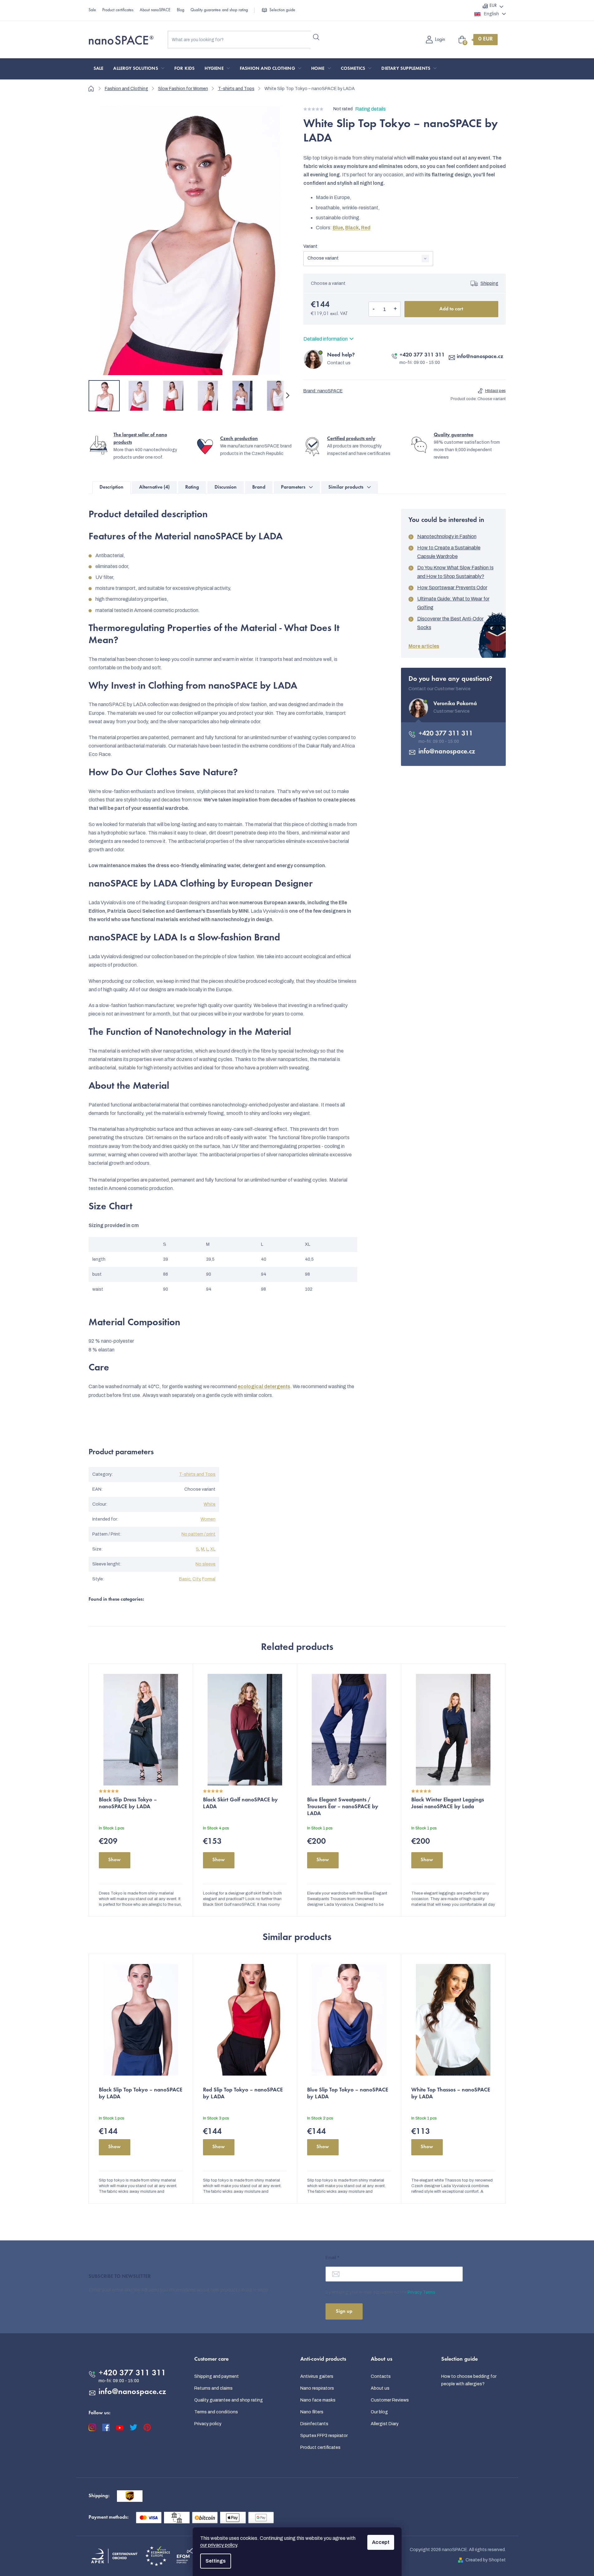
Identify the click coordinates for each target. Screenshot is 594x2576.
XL (213, 1549)
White (210, 1504)
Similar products (346, 487)
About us (380, 2388)
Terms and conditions (216, 2412)
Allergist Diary (385, 2424)
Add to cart (451, 309)
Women (208, 1519)
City (196, 1579)
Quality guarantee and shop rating (219, 10)
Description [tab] (111, 487)
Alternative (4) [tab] (154, 487)
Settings (216, 2561)
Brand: (323, 391)
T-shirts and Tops (197, 1474)
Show (114, 1860)
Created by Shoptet (486, 2560)
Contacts (381, 2376)
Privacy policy (208, 2424)
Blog (181, 10)
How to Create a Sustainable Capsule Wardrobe (449, 552)
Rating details (370, 109)
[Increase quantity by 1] (395, 309)
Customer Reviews (390, 2400)
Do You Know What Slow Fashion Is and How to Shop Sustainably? (455, 572)
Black (352, 228)
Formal (209, 1579)
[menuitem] (99, 69)
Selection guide (282, 10)
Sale (92, 10)
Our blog (379, 2412)
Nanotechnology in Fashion (447, 536)
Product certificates (118, 10)
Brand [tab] (259, 487)
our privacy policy (219, 2545)
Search (316, 37)
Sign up (344, 2311)
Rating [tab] (192, 487)
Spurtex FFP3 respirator (324, 2436)
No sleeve (205, 1564)
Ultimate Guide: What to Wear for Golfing (453, 603)
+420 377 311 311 (422, 355)
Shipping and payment (217, 2376)
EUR (493, 6)
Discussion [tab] (226, 487)
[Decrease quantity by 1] (374, 309)
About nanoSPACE (155, 10)
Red (366, 228)
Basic (185, 1579)
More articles (424, 646)
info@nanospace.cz (480, 357)
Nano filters (312, 2412)
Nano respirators (317, 2388)
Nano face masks (318, 2400)
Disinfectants (314, 2424)
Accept (381, 2542)
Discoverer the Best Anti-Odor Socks (450, 623)
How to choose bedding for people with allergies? (469, 2380)
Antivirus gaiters (317, 2376)
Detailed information (326, 339)
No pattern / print (198, 1534)
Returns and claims (213, 2388)
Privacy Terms (421, 2292)
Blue (338, 228)
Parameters (293, 487)
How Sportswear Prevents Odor (452, 588)
